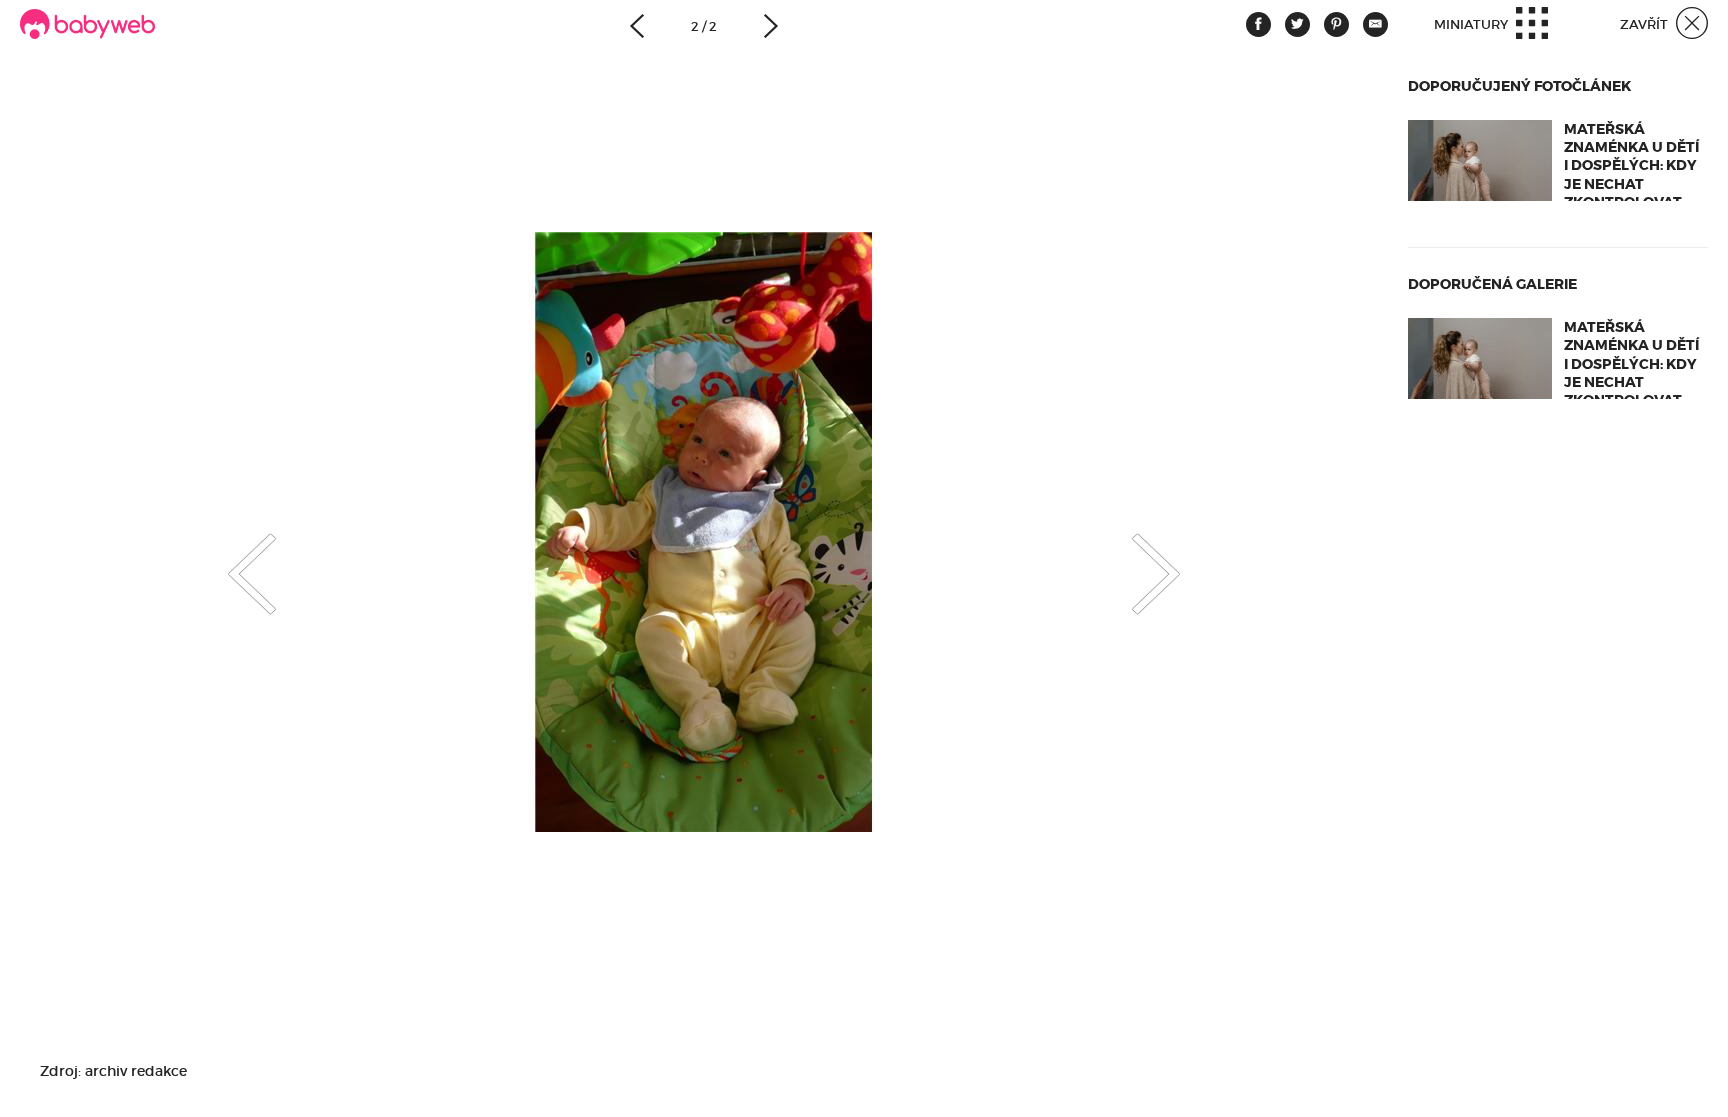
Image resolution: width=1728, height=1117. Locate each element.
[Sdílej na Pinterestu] (1336, 24)
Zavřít (1645, 24)
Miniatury (1472, 24)
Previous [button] (232, 556)
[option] (704, 531)
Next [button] (1176, 556)
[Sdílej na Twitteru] (1297, 24)
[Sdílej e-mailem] (1375, 24)
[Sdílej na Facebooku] (1258, 24)
